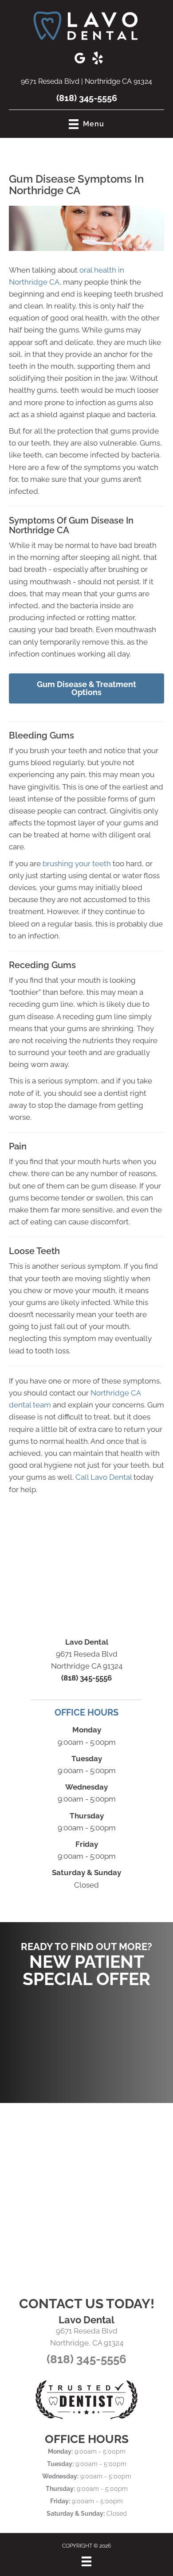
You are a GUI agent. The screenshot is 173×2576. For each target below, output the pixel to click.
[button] (86, 2041)
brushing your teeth (77, 864)
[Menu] (86, 2561)
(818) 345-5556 (87, 98)
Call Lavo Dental (104, 1477)
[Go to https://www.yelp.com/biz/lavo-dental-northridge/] (98, 59)
